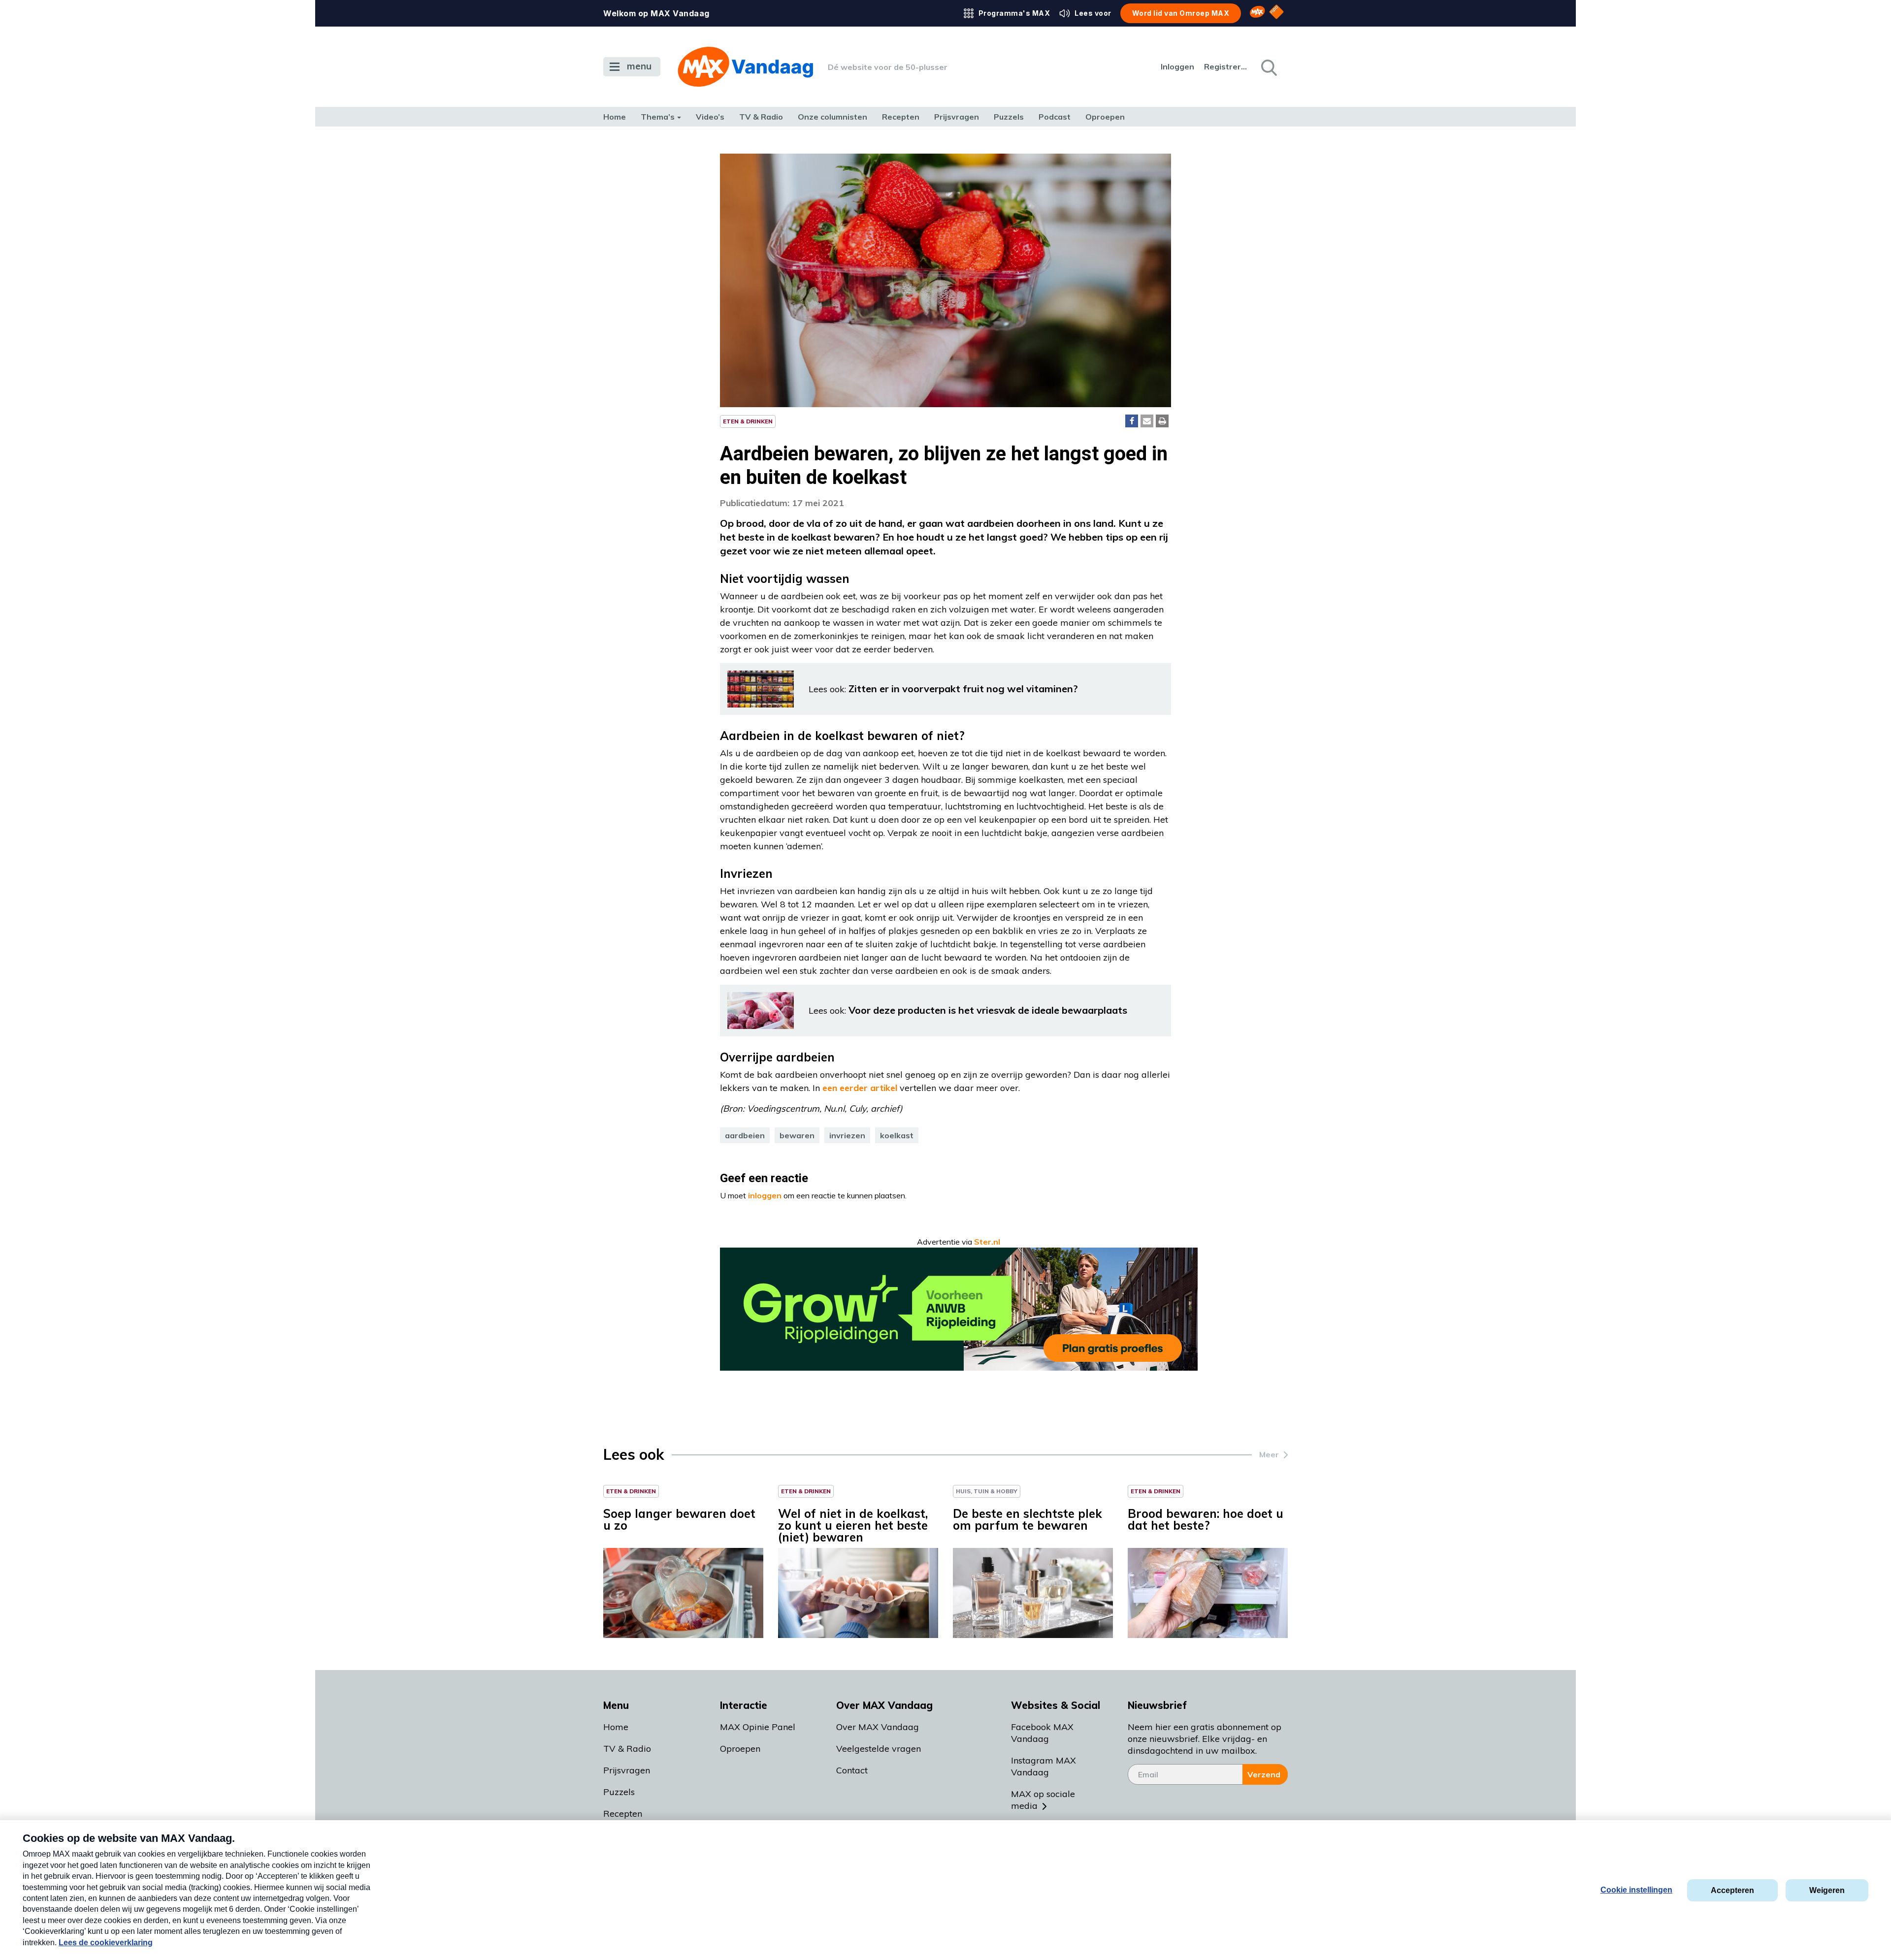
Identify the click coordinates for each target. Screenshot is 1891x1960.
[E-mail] (1147, 421)
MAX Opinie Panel (758, 1727)
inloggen (765, 1195)
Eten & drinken (748, 421)
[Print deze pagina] (1162, 421)
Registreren (1226, 66)
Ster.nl (987, 1242)
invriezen (847, 1135)
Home (615, 117)
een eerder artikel (860, 1088)
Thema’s (658, 117)
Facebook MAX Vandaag (1042, 1733)
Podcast (1055, 117)
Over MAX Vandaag (878, 1727)
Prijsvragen (957, 117)
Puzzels (1009, 117)
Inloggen (1177, 66)
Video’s (710, 117)
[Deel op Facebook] (1132, 421)
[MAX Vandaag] (745, 67)
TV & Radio (761, 117)
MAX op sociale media (1043, 1800)
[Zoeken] (1268, 67)
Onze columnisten (832, 117)
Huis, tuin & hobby (987, 1491)
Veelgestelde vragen (879, 1749)
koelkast (897, 1135)
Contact (852, 1770)
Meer (1269, 1454)
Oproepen (1105, 117)
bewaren (797, 1135)
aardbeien (745, 1135)
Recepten (901, 117)
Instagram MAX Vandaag (1043, 1766)
